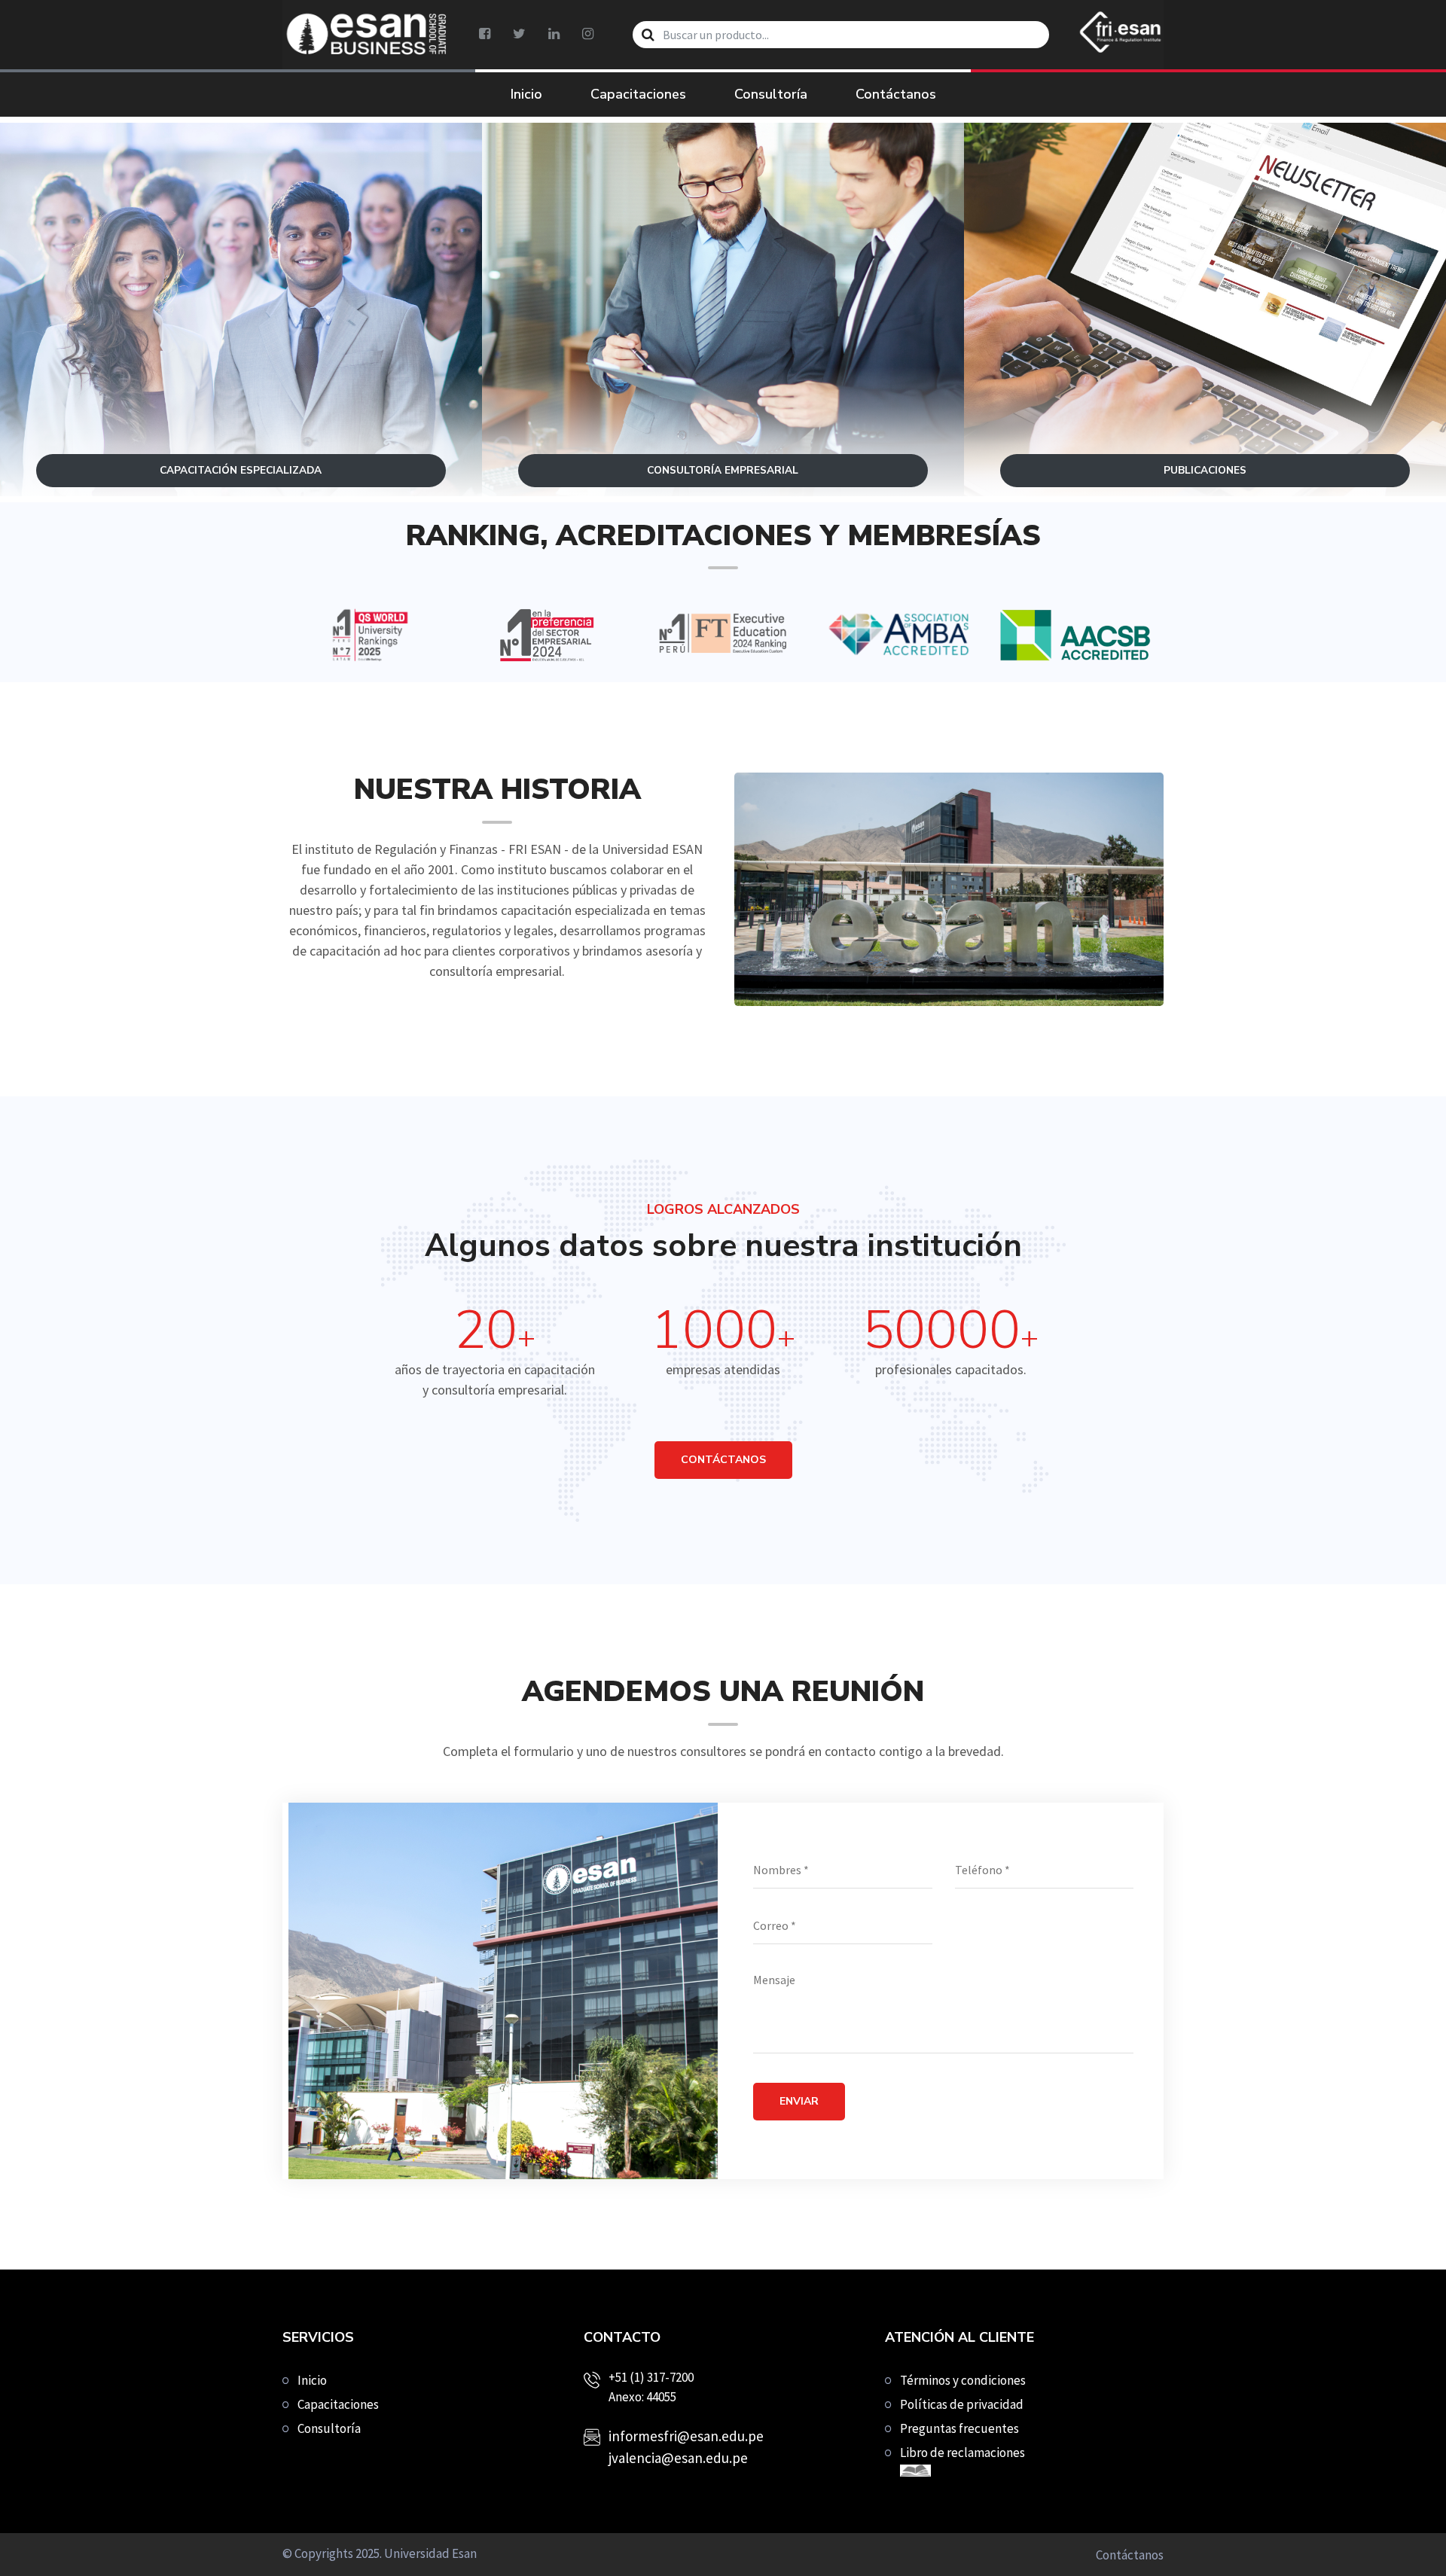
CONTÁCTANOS (723, 1460)
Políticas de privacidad (962, 2404)
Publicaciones (1205, 355)
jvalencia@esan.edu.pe (678, 2458)
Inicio (526, 94)
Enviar (799, 2101)
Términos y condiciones (963, 2380)
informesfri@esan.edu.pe (686, 2436)
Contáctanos (896, 94)
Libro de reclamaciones (962, 2453)
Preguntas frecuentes (959, 2428)
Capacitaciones (638, 94)
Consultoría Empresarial (723, 355)
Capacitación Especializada (241, 355)
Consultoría (771, 94)
